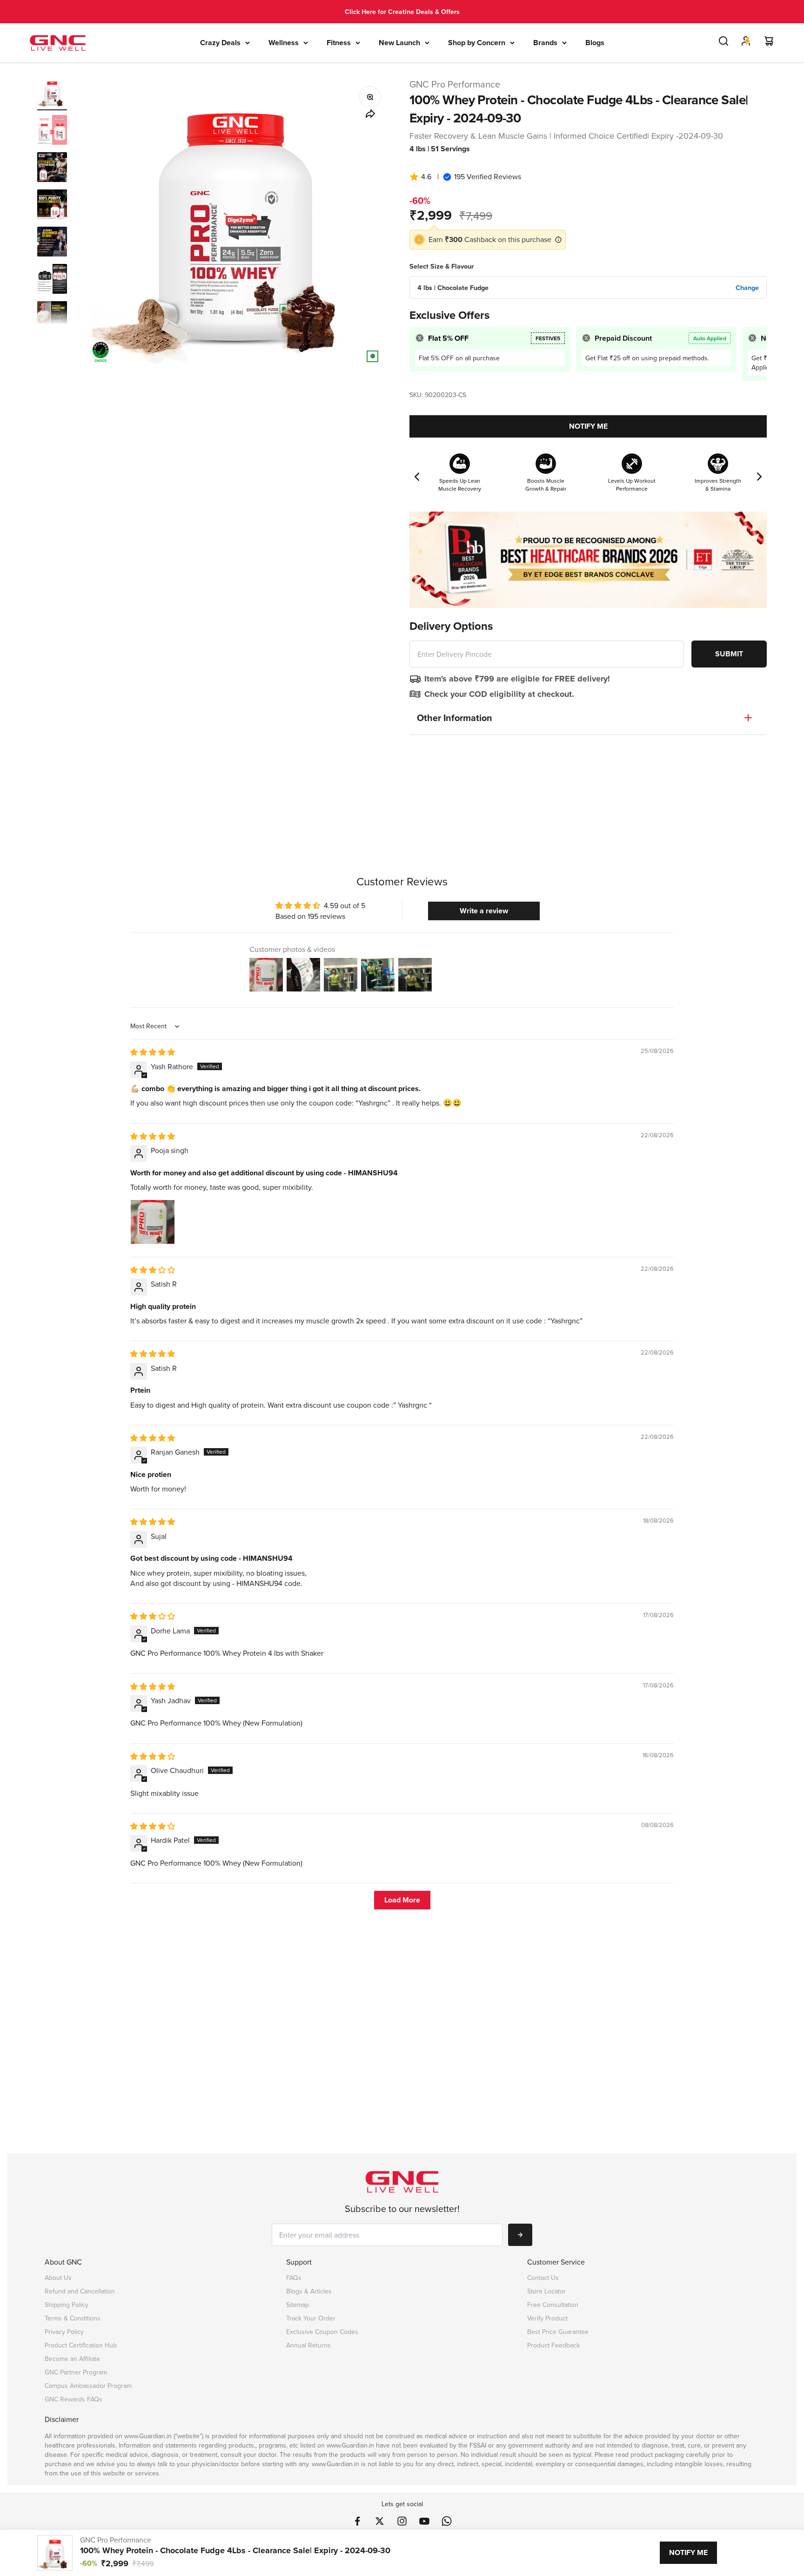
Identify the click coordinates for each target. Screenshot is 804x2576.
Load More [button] (402, 1900)
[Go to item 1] (52, 94)
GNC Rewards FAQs (74, 2399)
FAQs (294, 2278)
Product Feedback (553, 2345)
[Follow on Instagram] (402, 2521)
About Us (58, 2278)
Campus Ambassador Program (88, 2386)
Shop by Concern (477, 43)
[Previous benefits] (417, 477)
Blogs (595, 43)
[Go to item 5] (52, 243)
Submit (729, 654)
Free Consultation (553, 2305)
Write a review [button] (484, 911)
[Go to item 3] (52, 169)
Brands (545, 43)
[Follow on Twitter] (380, 2521)
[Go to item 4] (52, 206)
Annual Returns (308, 2345)
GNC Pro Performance (455, 84)
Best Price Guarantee (558, 2332)
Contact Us (543, 2278)
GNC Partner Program (76, 2372)
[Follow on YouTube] (424, 2521)
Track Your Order (311, 2318)
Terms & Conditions (73, 2318)
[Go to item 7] (52, 317)
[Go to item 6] (52, 280)
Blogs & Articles (309, 2291)
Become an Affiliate (72, 2359)
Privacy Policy (64, 2332)
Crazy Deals (220, 43)
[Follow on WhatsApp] (447, 2521)
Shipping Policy (67, 2305)
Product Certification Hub (81, 2345)
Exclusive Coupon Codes (322, 2332)
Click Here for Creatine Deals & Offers (402, 12)
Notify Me (588, 426)
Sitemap (298, 2305)
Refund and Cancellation (80, 2291)
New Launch (399, 43)
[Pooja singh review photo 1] (153, 1222)
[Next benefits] (759, 477)
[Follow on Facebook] (357, 2521)
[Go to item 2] (52, 131)
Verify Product (547, 2318)
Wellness (284, 43)
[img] (153, 1052)
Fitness (339, 43)
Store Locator (546, 2291)
